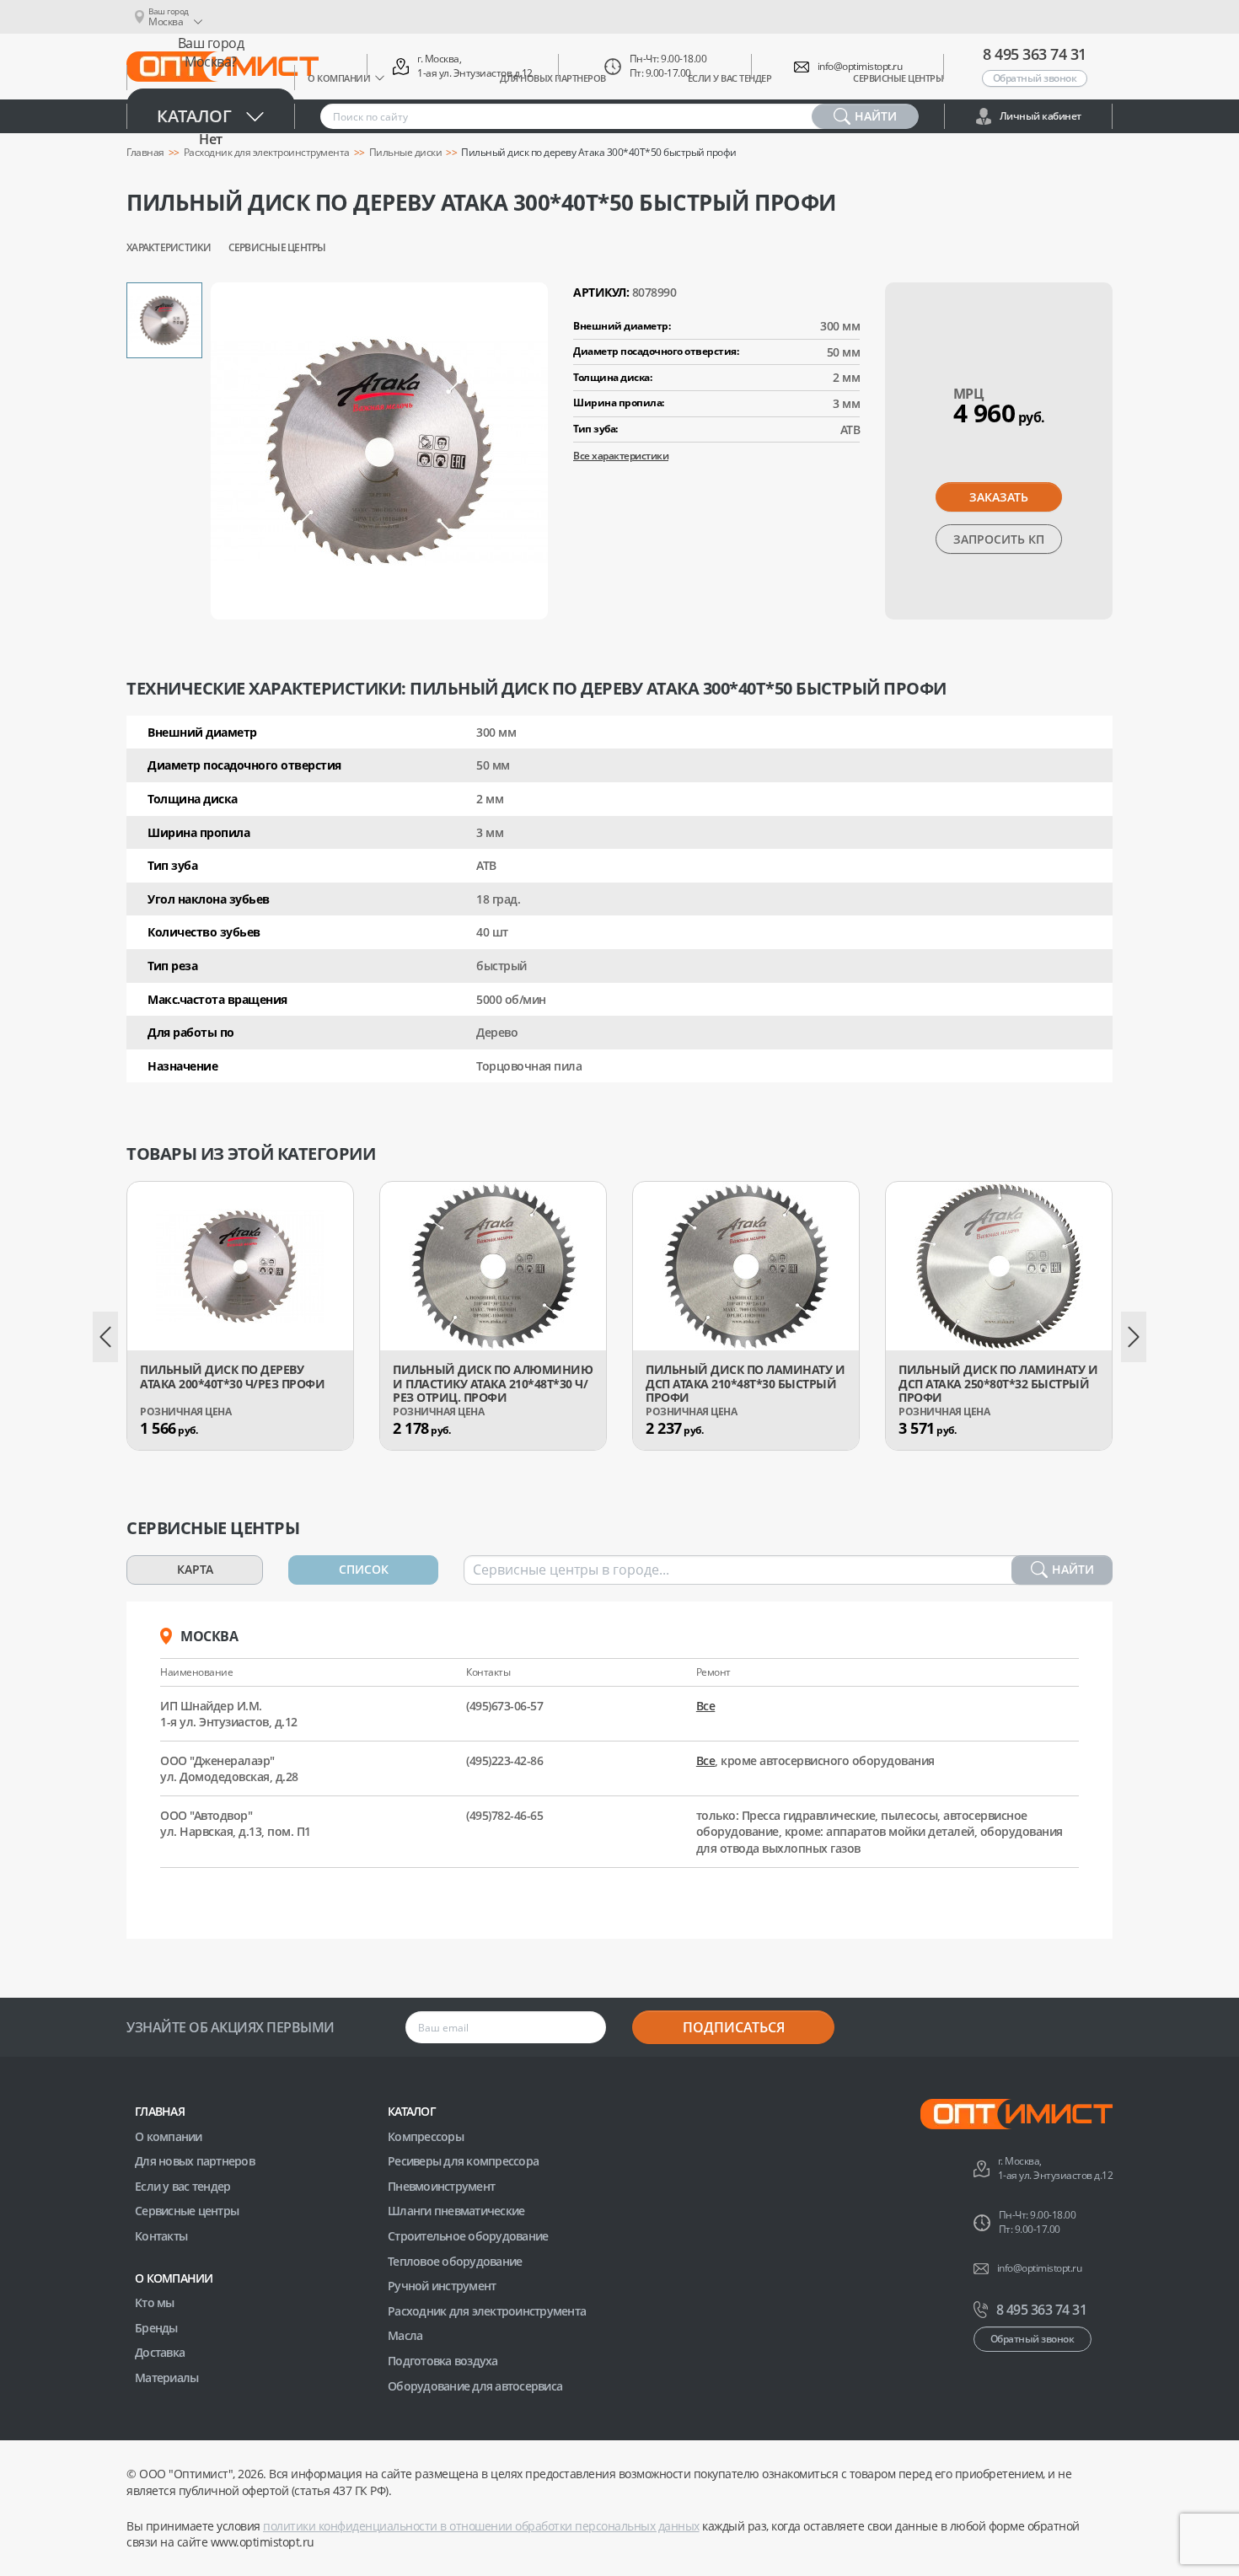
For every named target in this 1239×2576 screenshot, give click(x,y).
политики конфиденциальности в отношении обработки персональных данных (481, 2526)
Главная (160, 2111)
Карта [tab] (195, 1569)
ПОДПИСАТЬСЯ (734, 2027)
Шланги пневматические (456, 2211)
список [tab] (364, 1569)
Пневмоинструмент (441, 2186)
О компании (169, 2136)
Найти (1073, 1569)
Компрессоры (426, 2136)
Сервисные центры (277, 248)
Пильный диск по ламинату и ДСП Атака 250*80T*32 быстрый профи (998, 1384)
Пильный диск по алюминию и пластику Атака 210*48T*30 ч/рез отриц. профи (493, 1384)
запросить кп (999, 539)
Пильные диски (406, 153)
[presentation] (105, 1337)
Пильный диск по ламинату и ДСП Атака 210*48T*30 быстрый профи (745, 1384)
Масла (405, 2335)
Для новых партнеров (195, 2161)
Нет (211, 139)
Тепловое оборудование (455, 2261)
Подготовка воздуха (443, 2361)
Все (706, 1706)
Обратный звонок (1035, 78)
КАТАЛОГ (412, 2111)
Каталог (194, 116)
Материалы (166, 2377)
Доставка (160, 2352)
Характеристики (169, 248)
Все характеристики (621, 456)
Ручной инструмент (442, 2286)
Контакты (161, 2236)
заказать (999, 497)
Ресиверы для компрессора (463, 2161)
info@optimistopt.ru (860, 67)
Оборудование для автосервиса (475, 2386)
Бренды (156, 2328)
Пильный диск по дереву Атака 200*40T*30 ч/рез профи (232, 1377)
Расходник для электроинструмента (487, 2311)
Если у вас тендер (182, 2186)
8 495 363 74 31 (1035, 54)
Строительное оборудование (468, 2236)
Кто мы (155, 2302)
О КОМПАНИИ (174, 2278)
